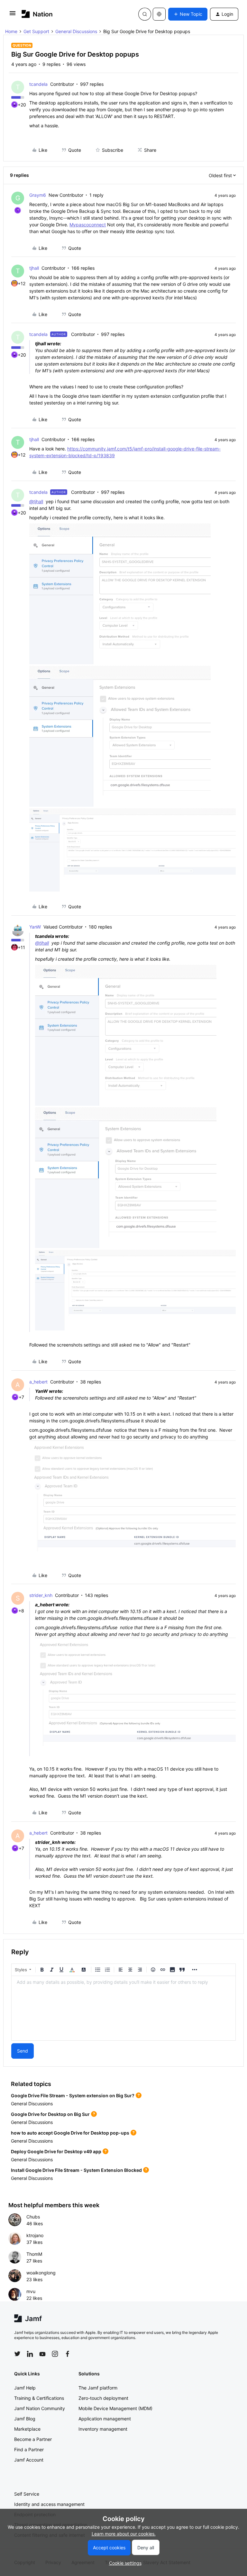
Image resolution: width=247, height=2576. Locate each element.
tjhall (34, 268)
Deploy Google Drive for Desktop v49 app (56, 2151)
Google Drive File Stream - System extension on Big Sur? (73, 2095)
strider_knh (41, 1595)
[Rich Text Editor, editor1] (123, 2008)
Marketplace (27, 2429)
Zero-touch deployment (103, 2398)
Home (11, 31)
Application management (105, 2419)
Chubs (33, 2217)
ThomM (34, 2254)
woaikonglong (41, 2273)
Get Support (36, 31)
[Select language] (159, 14)
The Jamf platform (98, 2388)
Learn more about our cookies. (124, 2534)
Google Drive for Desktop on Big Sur (50, 2114)
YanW (35, 927)
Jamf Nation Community (40, 2408)
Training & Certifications (39, 2398)
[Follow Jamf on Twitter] (17, 2354)
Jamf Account (29, 2460)
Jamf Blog (25, 2419)
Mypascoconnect (88, 225)
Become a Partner (33, 2439)
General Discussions (76, 31)
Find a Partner (29, 2449)
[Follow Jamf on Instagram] (55, 2354)
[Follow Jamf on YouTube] (42, 2354)
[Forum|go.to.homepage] (37, 14)
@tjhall (36, 501)
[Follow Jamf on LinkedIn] (30, 2354)
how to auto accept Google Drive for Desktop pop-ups (70, 2133)
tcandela (38, 84)
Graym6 (38, 195)
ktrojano (35, 2235)
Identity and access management (49, 2504)
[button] (13, 15)
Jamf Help (25, 2388)
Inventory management (103, 2429)
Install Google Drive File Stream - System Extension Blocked (76, 2170)
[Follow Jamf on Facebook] (68, 2354)
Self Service (27, 2494)
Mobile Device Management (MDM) (115, 2408)
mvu (31, 2291)
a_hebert (38, 1382)
